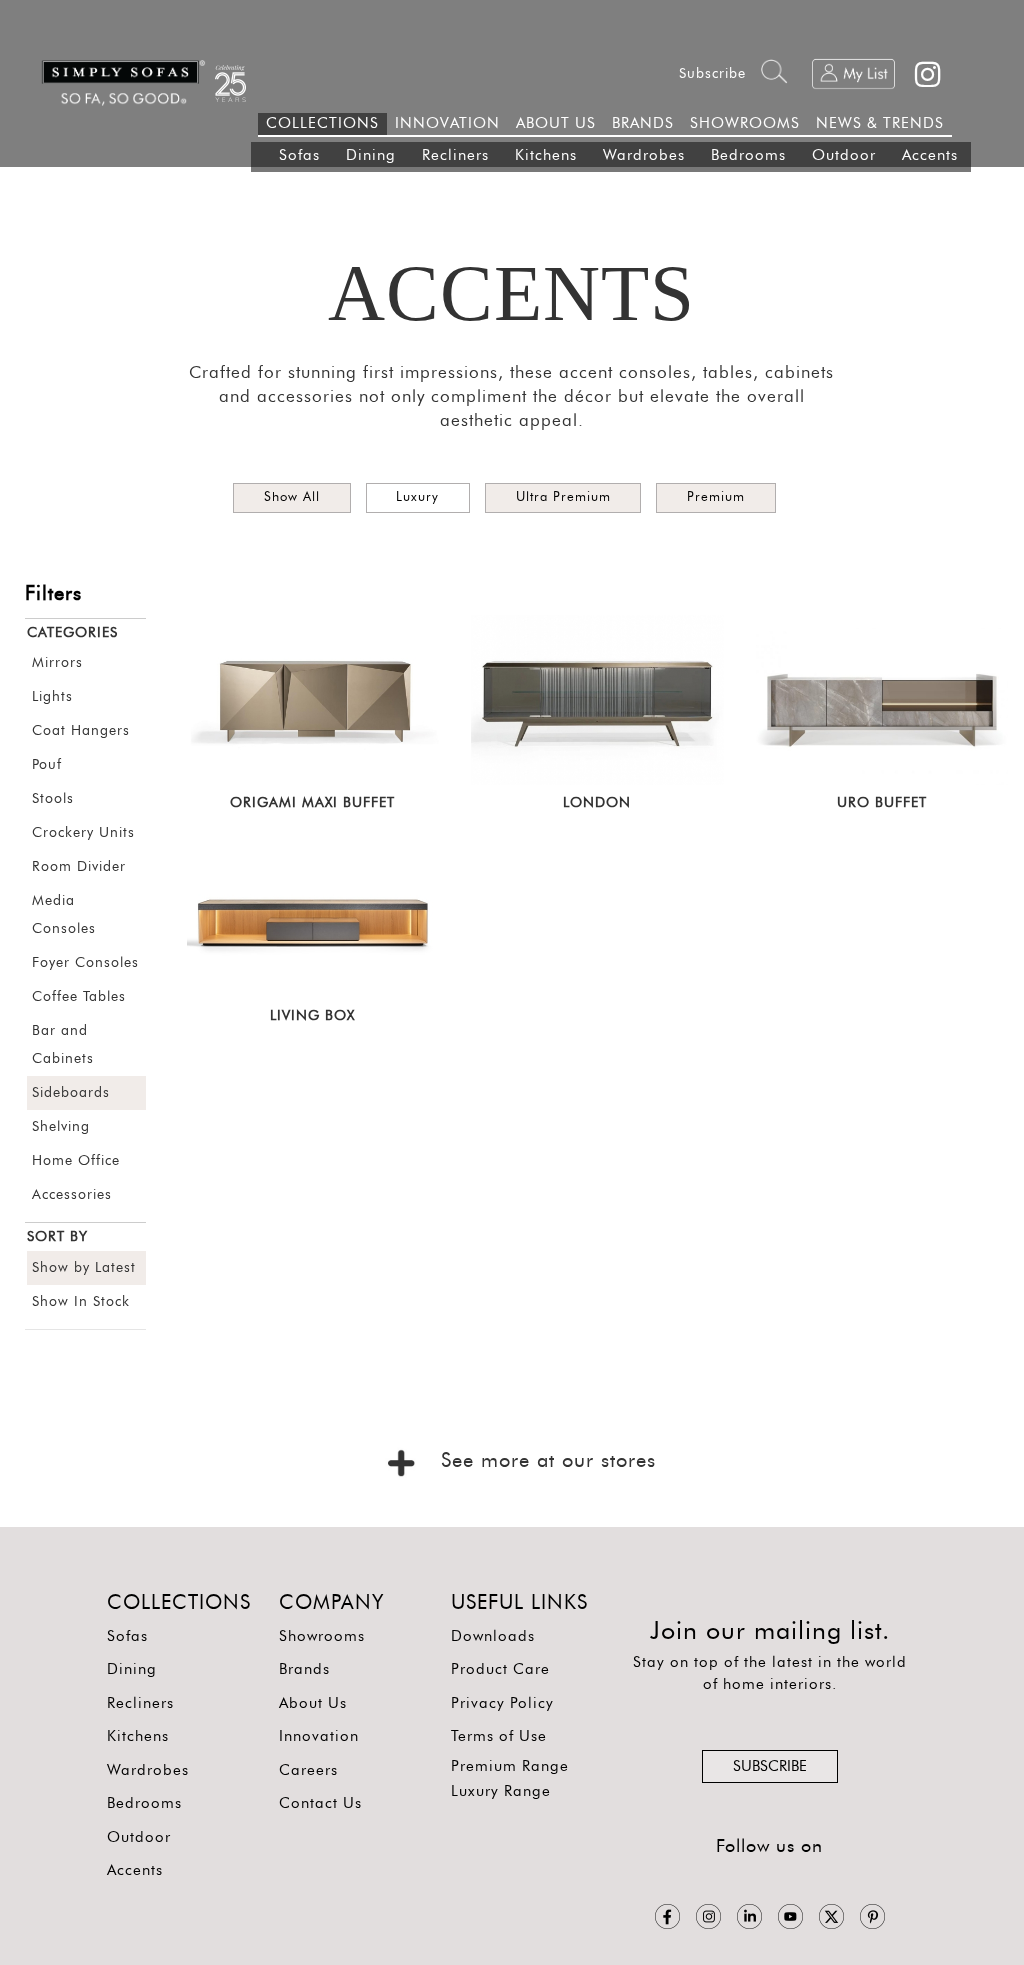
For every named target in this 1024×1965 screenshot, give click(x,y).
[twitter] (831, 1916)
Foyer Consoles (85, 963)
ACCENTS (511, 293)
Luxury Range (501, 1791)
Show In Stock (81, 1302)
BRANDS (643, 123)
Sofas (299, 155)
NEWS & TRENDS (880, 123)
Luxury (417, 497)
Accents (930, 155)
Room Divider (79, 867)
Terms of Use (499, 1736)
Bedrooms (748, 155)
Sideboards (71, 1093)
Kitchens (546, 155)
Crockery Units (83, 833)
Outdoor (844, 155)
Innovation (319, 1736)
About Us (313, 1703)
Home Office (76, 1161)
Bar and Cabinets (63, 1045)
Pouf (47, 765)
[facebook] (667, 1916)
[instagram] (708, 1916)
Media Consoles (64, 915)
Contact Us (320, 1803)
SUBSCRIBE (770, 1766)
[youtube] (790, 1916)
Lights (52, 697)
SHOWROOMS (745, 123)
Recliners (455, 155)
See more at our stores (544, 1461)
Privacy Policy (502, 1703)
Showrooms (322, 1636)
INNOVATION (447, 123)
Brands (304, 1669)
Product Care (500, 1669)
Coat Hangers (81, 731)
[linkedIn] (749, 1916)
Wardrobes (644, 155)
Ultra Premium (563, 497)
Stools (53, 799)
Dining (371, 155)
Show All (292, 497)
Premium (716, 497)
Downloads (493, 1636)
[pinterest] (872, 1916)
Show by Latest (84, 1268)
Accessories (72, 1195)
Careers (308, 1770)
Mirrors (57, 663)
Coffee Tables (79, 997)
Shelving (61, 1127)
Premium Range (510, 1766)
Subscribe (712, 74)
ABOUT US (556, 123)
